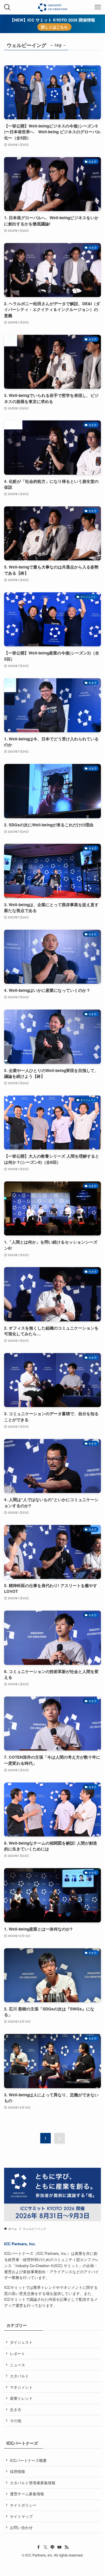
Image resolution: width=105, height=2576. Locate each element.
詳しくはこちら (54, 27)
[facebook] (38, 2547)
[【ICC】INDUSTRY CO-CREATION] (52, 7)
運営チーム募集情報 (27, 2494)
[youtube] (60, 2547)
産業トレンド (21, 2398)
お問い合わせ (21, 2527)
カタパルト (19, 2376)
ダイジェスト (21, 2342)
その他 (16, 2421)
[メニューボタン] (98, 7)
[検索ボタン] (7, 7)
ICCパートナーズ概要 (28, 2460)
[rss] (66, 2547)
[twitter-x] (45, 2547)
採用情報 (17, 2471)
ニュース (17, 2365)
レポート (17, 2353)
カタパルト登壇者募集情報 (33, 2483)
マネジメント (21, 2387)
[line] (52, 2547)
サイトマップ (21, 2516)
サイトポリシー (23, 2505)
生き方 (16, 2409)
